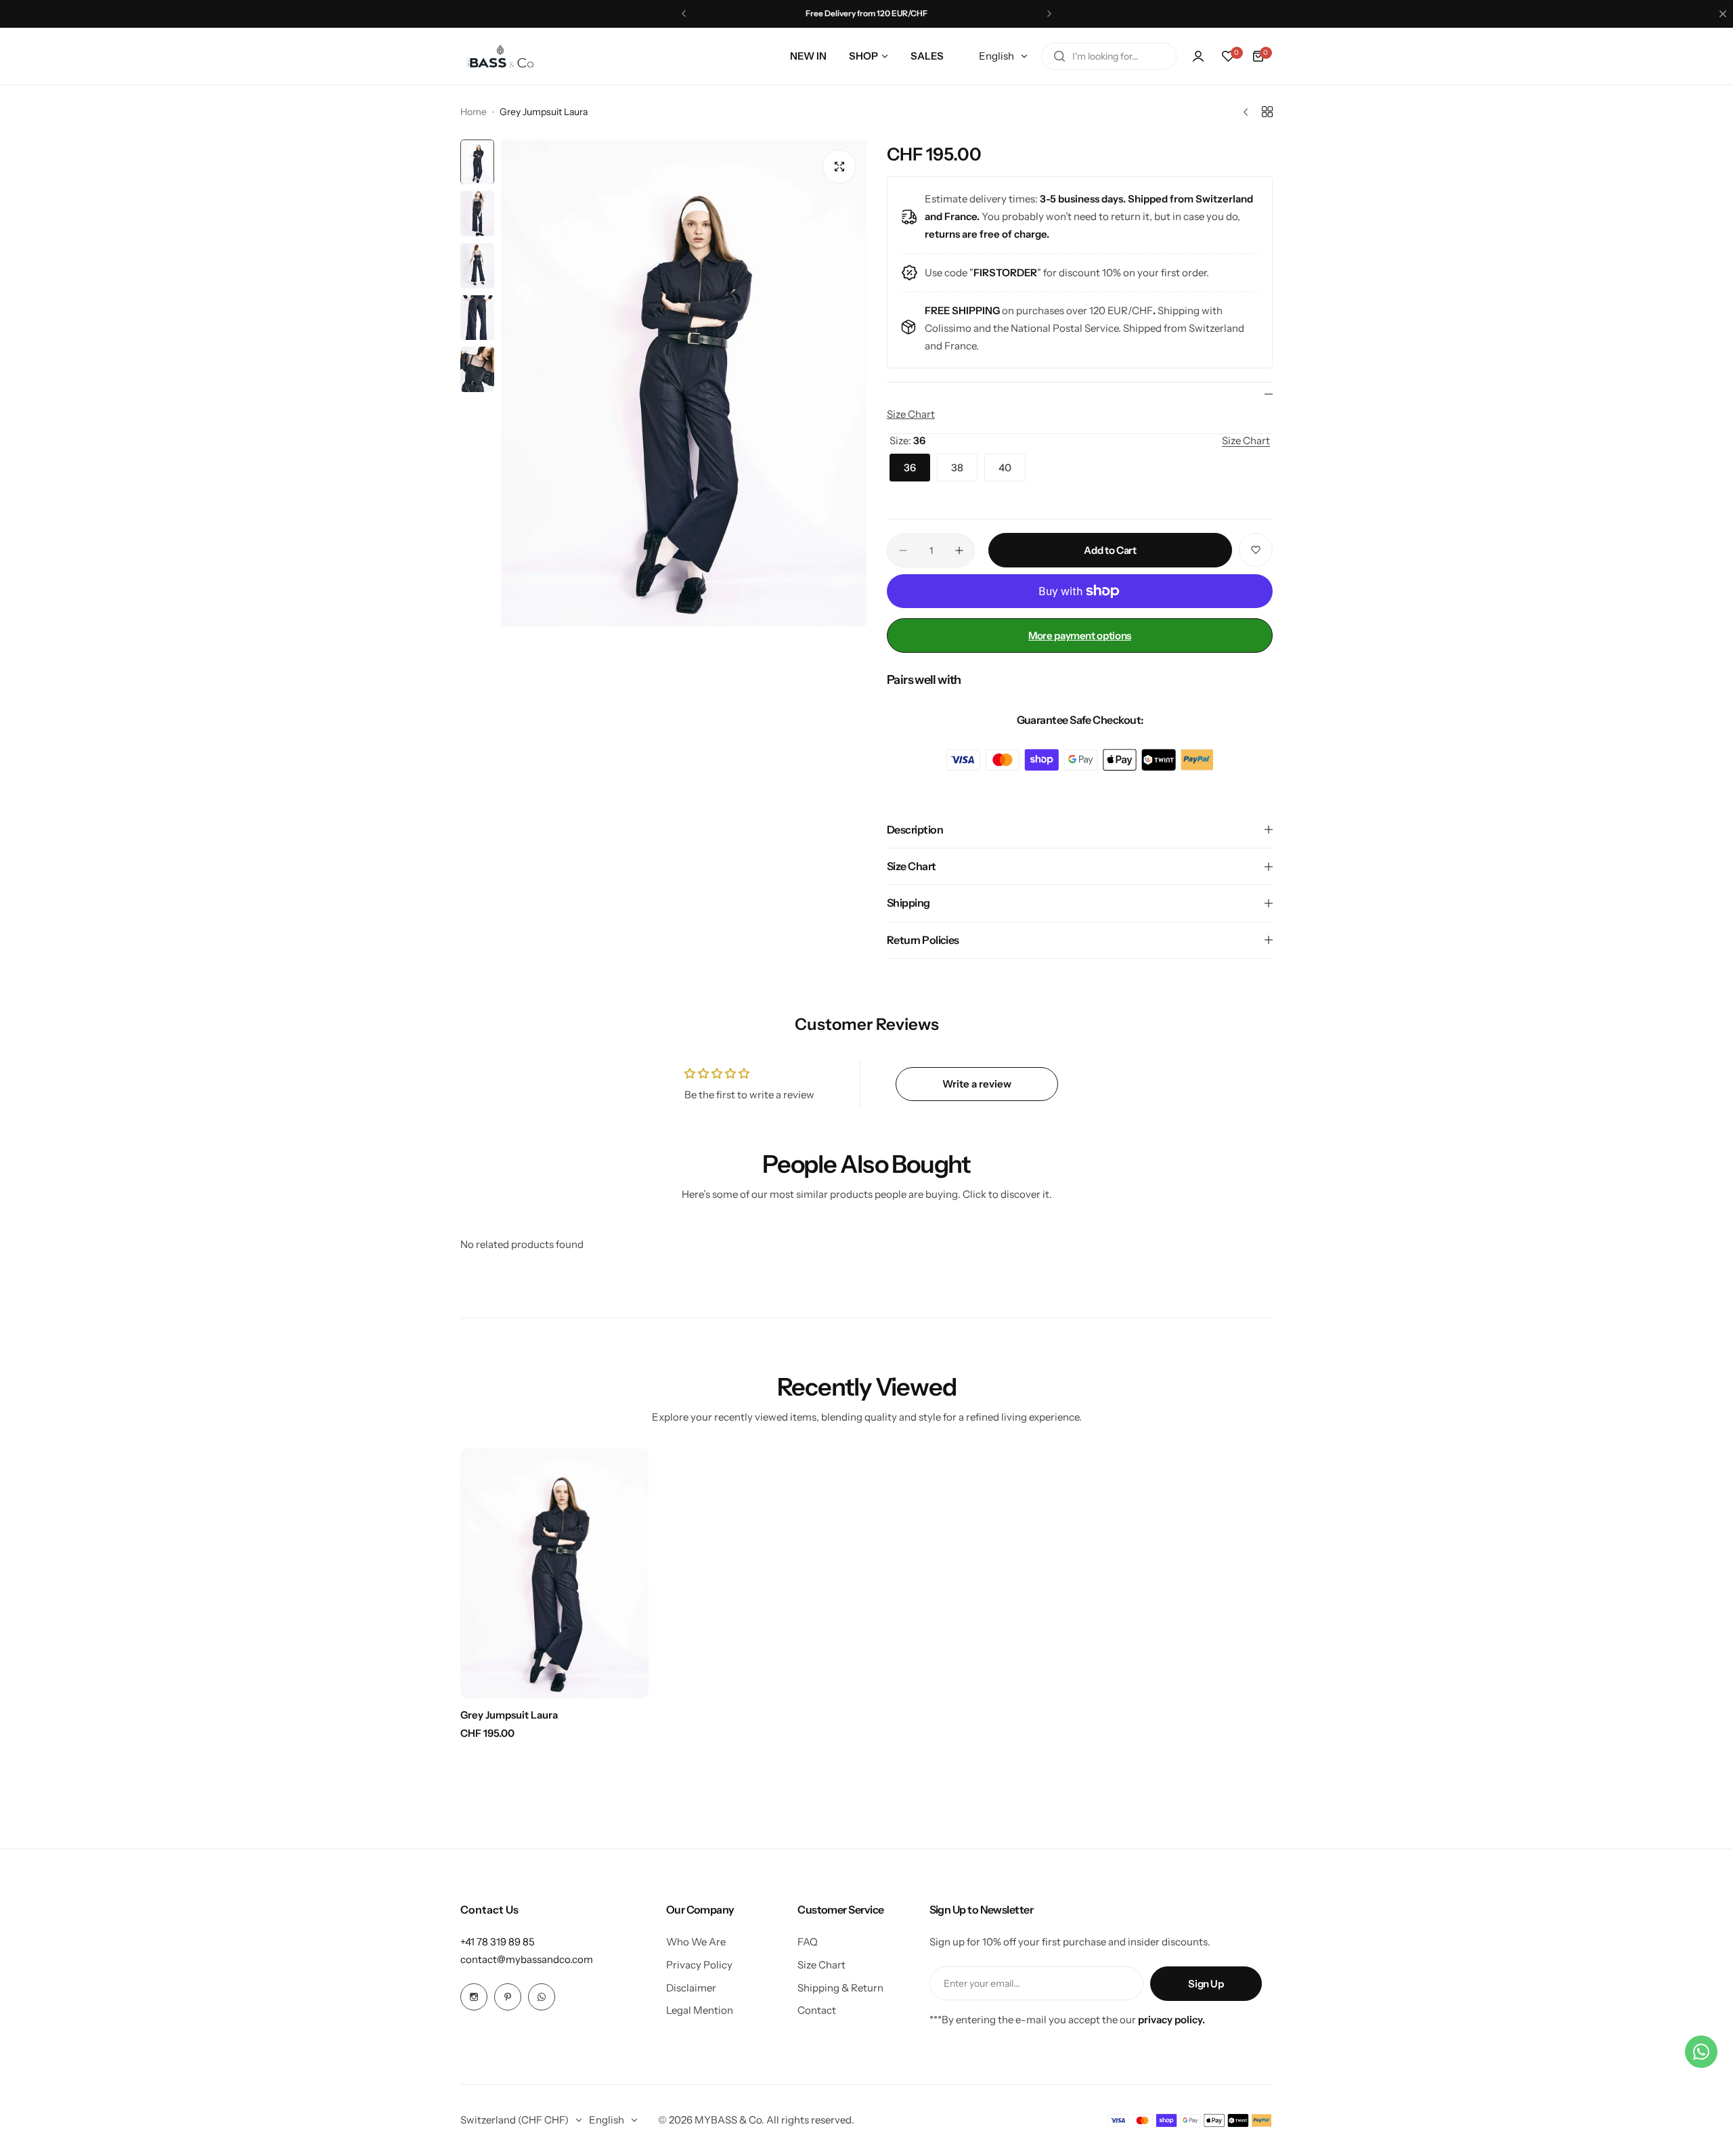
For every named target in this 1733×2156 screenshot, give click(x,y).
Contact (817, 2010)
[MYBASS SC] (500, 56)
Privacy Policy (699, 1965)
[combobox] (1109, 56)
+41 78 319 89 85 (498, 1942)
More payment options (1080, 635)
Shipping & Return (840, 1988)
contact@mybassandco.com (527, 1959)
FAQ (808, 1942)
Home (474, 112)
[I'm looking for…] (1059, 56)
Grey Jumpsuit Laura (509, 1715)
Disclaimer (691, 1988)
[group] (684, 383)
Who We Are (696, 1942)
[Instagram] (474, 1997)
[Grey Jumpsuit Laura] (554, 1573)
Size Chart (911, 414)
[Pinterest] (508, 1997)
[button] (684, 14)
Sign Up (1206, 1984)
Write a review (977, 1084)
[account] (1198, 56)
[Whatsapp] (542, 1997)
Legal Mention (700, 2010)
